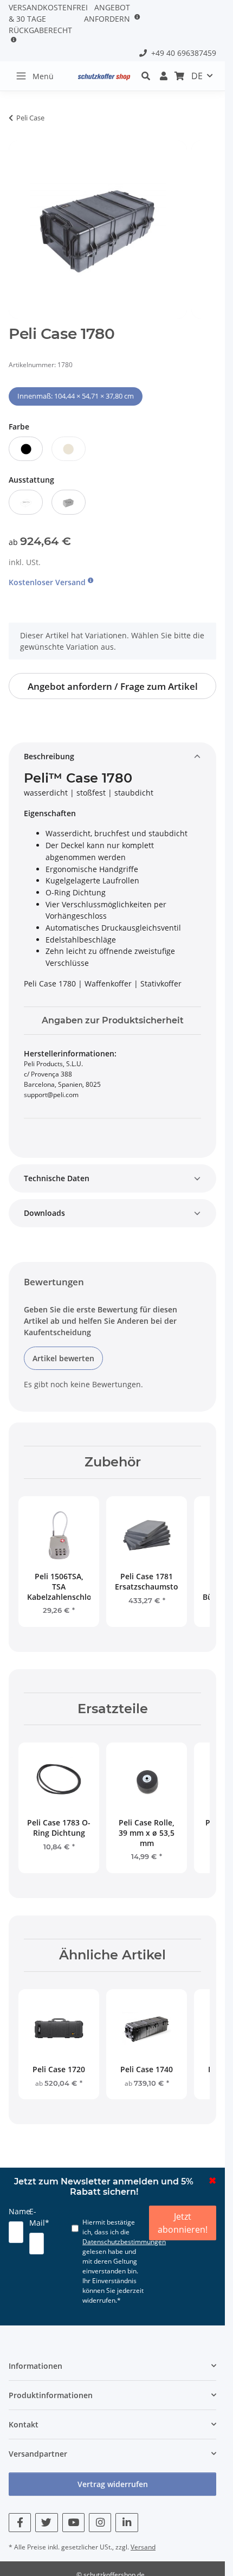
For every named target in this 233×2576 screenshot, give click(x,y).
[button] (149, 76)
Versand (143, 2547)
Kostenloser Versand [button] (48, 582)
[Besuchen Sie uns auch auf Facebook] (20, 2523)
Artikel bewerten (63, 1358)
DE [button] (197, 76)
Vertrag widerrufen (113, 2484)
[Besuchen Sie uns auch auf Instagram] (100, 2523)
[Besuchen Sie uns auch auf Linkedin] (127, 2523)
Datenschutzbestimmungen (124, 2242)
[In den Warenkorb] (17, 134)
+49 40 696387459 (182, 53)
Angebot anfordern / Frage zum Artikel (113, 686)
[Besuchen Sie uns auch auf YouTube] (73, 2523)
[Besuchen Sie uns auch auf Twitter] (46, 2523)
